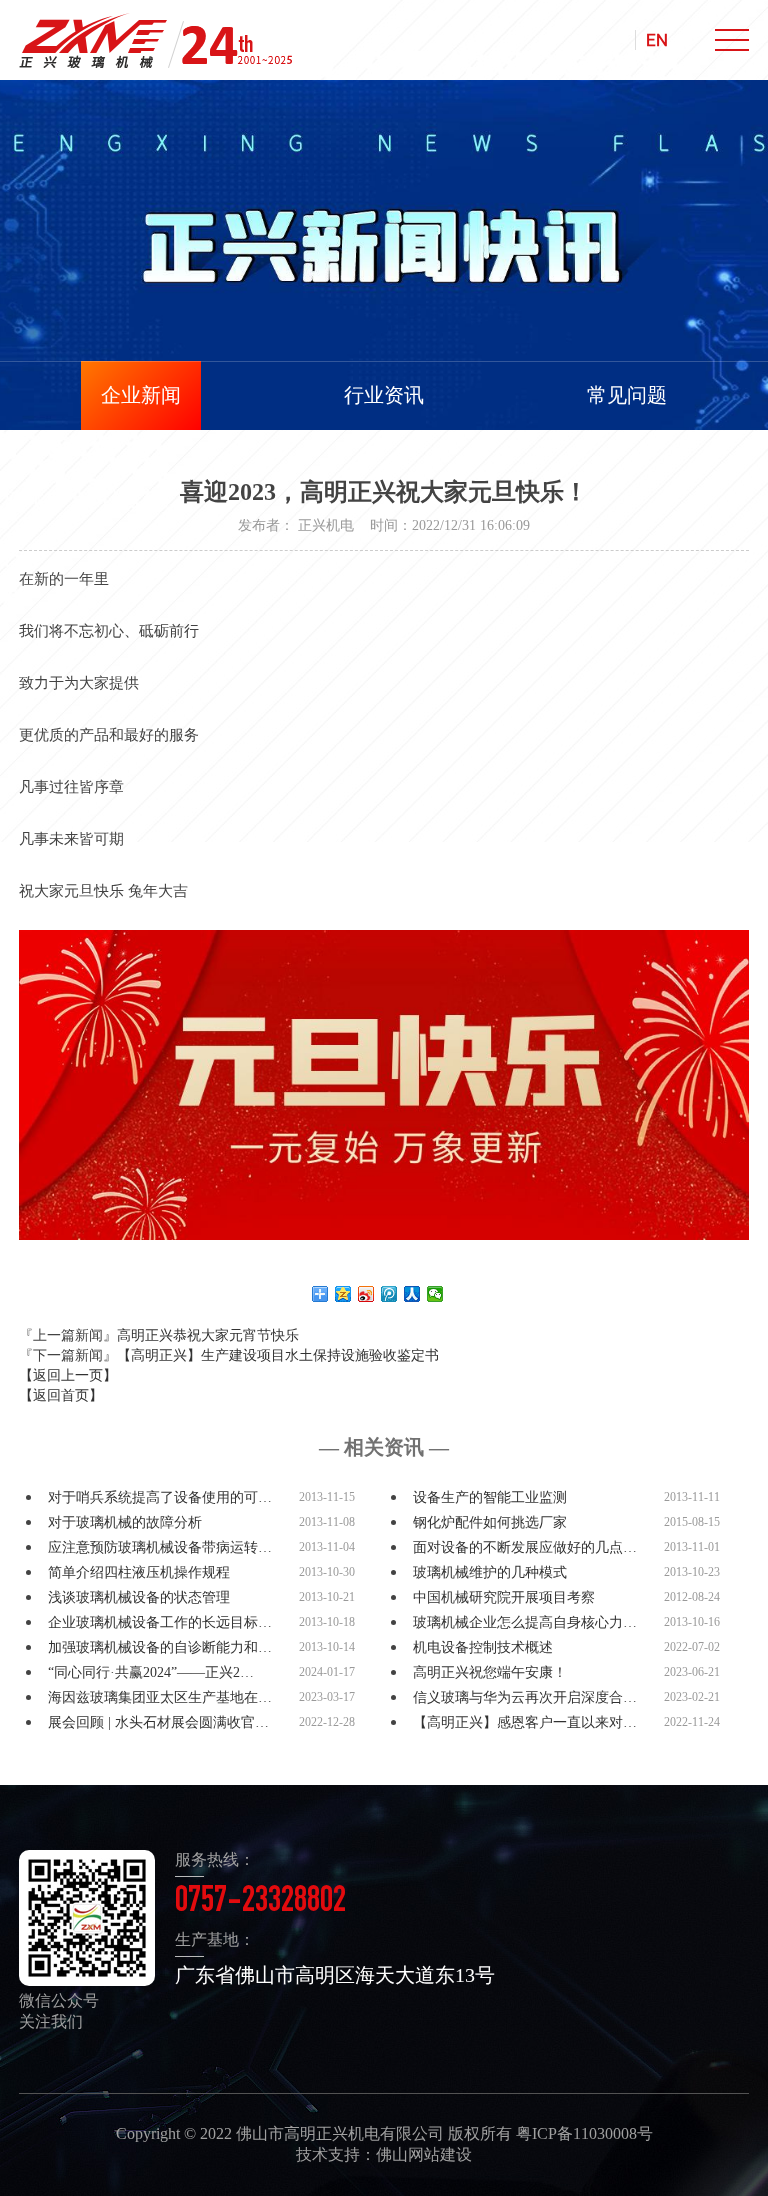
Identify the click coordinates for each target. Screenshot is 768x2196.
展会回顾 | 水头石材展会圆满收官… (158, 1722)
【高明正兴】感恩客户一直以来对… (525, 1722)
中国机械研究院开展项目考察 (504, 1597)
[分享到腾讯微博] (389, 1294)
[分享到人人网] (412, 1294)
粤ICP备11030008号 (584, 2133)
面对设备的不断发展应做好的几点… (525, 1547)
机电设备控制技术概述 (483, 1647)
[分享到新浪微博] (366, 1294)
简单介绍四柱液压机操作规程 (139, 1572)
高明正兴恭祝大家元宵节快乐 (208, 1335)
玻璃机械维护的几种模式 (490, 1572)
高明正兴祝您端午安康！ (490, 1672)
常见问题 (627, 395)
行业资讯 (384, 395)
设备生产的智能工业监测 (490, 1497)
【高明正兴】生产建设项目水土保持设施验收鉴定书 (278, 1355)
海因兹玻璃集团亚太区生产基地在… (160, 1697)
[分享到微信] (435, 1294)
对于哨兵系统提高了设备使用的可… (160, 1497)
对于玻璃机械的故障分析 (125, 1522)
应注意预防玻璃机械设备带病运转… (160, 1547)
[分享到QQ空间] (343, 1294)
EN (657, 40)
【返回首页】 (61, 1395)
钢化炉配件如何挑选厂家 (490, 1522)
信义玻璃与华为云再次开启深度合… (525, 1697)
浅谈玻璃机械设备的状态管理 (139, 1597)
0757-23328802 (260, 1903)
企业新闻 (141, 395)
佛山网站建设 (424, 2154)
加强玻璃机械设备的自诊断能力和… (160, 1647)
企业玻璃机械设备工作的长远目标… (160, 1622)
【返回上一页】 (68, 1375)
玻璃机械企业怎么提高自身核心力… (525, 1622)
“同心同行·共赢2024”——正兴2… (151, 1672)
